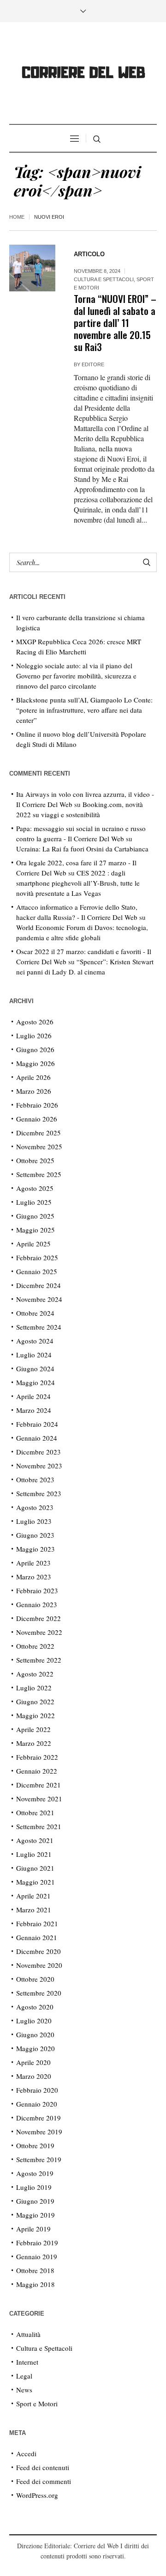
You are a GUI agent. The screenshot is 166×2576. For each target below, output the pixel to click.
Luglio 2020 (34, 2021)
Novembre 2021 (39, 1799)
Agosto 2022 (35, 1674)
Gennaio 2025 (37, 1271)
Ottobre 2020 (35, 1979)
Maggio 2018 (36, 2284)
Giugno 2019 (35, 2201)
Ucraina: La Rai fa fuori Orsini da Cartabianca (82, 849)
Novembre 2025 (39, 1146)
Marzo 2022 (34, 1743)
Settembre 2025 (39, 1174)
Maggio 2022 (36, 1715)
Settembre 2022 (39, 1660)
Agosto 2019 (35, 2173)
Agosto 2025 (35, 1188)
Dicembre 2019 (39, 2118)
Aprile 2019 (33, 2229)
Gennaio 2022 (37, 1771)
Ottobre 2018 (35, 2270)
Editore (93, 364)
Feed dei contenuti (43, 2467)
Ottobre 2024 (35, 1313)
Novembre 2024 (39, 1299)
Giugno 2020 (35, 2034)
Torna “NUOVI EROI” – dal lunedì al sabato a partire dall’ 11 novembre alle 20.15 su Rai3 (115, 323)
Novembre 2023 (39, 1466)
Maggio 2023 (36, 1549)
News (24, 2390)
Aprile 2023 (33, 1563)
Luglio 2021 (34, 1854)
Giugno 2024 (35, 1368)
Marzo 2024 (34, 1410)
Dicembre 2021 (39, 1785)
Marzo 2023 (34, 1577)
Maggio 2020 (36, 2048)
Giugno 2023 (35, 1535)
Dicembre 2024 (39, 1285)
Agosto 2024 (35, 1341)
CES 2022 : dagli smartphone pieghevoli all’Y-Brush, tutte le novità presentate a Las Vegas (78, 883)
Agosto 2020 (35, 2007)
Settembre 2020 (39, 1993)
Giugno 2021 (35, 1868)
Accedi (26, 2453)
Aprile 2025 (33, 1244)
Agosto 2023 (35, 1507)
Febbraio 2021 (37, 1923)
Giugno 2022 (35, 1701)
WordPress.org (37, 2495)
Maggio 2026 (36, 1063)
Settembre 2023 (39, 1493)
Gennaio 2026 (37, 1119)
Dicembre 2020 (39, 1951)
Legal (24, 2376)
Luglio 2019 (34, 2187)
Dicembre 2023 (39, 1452)
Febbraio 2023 (37, 1590)
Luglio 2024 (34, 1355)
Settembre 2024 (39, 1327)
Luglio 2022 (34, 1688)
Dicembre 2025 (39, 1133)
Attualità (28, 2334)
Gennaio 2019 (37, 2256)
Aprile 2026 (33, 1077)
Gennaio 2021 (37, 1937)
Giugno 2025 (35, 1216)
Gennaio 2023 (37, 1604)
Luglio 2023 (34, 1521)
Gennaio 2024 (37, 1438)
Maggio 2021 (36, 1882)
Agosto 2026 (35, 1022)
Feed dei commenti (44, 2481)
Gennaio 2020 (37, 2104)
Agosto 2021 (35, 1840)
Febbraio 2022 (37, 1757)
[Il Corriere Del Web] (83, 74)
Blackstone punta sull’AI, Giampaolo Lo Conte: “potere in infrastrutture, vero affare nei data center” (84, 710)
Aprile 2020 (33, 2062)
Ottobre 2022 (35, 1646)
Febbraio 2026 (37, 1105)
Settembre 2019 (39, 2159)
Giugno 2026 (35, 1049)
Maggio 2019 (36, 2215)
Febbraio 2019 (37, 2243)
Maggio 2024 (36, 1382)
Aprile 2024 (33, 1396)
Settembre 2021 (39, 1826)
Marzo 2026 (34, 1091)
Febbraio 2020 (37, 2090)
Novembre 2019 (39, 2132)
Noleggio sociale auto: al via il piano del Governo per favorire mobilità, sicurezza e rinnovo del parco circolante (76, 676)
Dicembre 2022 (39, 1618)
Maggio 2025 (36, 1230)
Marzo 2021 (34, 1910)
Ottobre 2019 (35, 2145)
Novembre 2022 (39, 1632)
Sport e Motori (37, 2403)
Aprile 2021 (33, 1896)
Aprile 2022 (33, 1729)
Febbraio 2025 (37, 1257)
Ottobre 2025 (35, 1160)
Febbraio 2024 (37, 1424)
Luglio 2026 (34, 1035)
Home (17, 217)
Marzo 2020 (34, 2076)
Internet (27, 2362)
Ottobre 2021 (35, 1812)
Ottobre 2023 (35, 1479)
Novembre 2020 (39, 1965)
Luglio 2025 (34, 1202)
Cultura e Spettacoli (104, 279)
